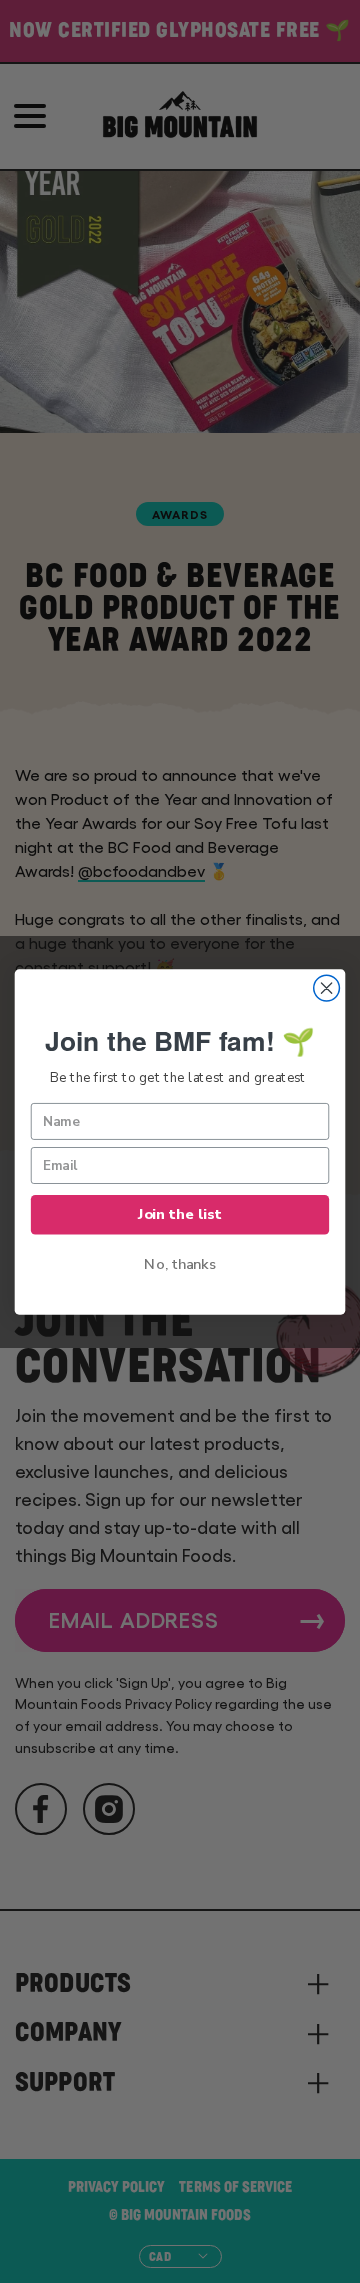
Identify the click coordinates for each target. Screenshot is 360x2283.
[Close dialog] (327, 988)
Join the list (179, 1214)
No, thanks (180, 1264)
